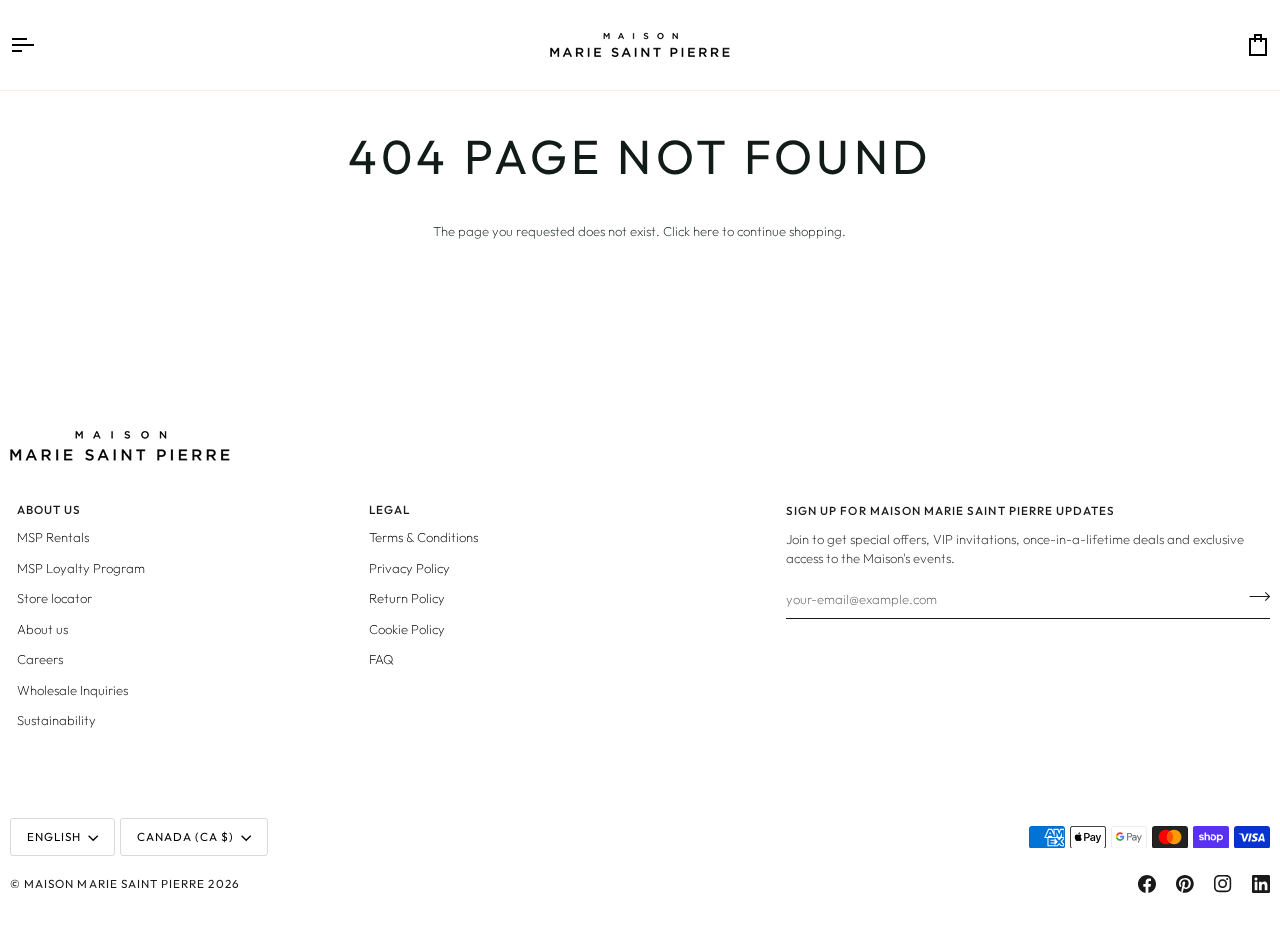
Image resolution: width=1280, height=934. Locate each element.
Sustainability (56, 720)
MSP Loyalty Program (81, 568)
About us (42, 629)
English (54, 836)
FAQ (381, 659)
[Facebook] (1147, 884)
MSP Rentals (53, 537)
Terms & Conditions (423, 537)
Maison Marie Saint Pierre (114, 883)
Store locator (54, 598)
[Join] (1253, 597)
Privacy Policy (409, 568)
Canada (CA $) (186, 836)
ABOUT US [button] (49, 509)
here (706, 231)
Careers (40, 659)
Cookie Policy (407, 629)
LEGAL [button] (389, 509)
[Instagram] (1223, 884)
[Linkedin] (1261, 884)
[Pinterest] (1185, 884)
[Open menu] (40, 45)
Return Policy (407, 598)
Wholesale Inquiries (72, 690)
